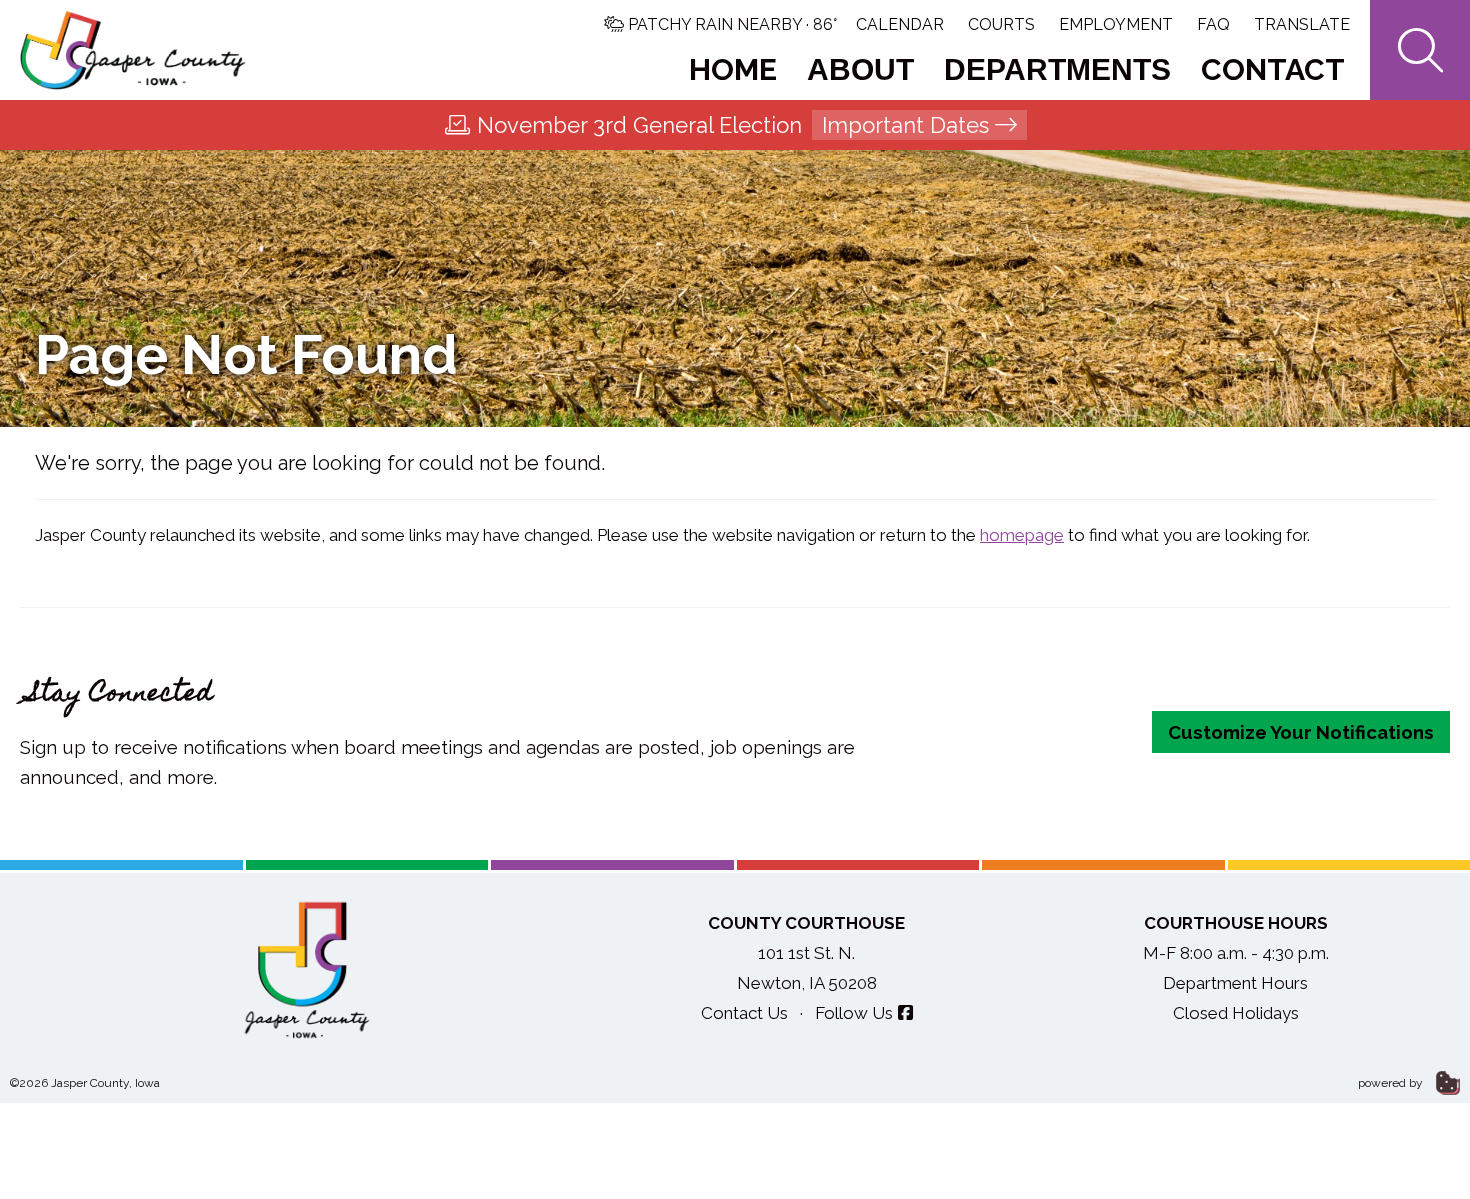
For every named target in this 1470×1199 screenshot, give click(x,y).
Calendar (900, 24)
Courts (1001, 24)
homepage (1022, 535)
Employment (1116, 24)
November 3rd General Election (733, 125)
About (860, 69)
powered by (1392, 1083)
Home (733, 69)
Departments (1057, 69)
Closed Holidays (1236, 1013)
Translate (1302, 24)
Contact (1273, 69)
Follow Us (854, 1013)
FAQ (1213, 24)
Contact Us (744, 1013)
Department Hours (1235, 983)
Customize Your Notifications (1301, 732)
